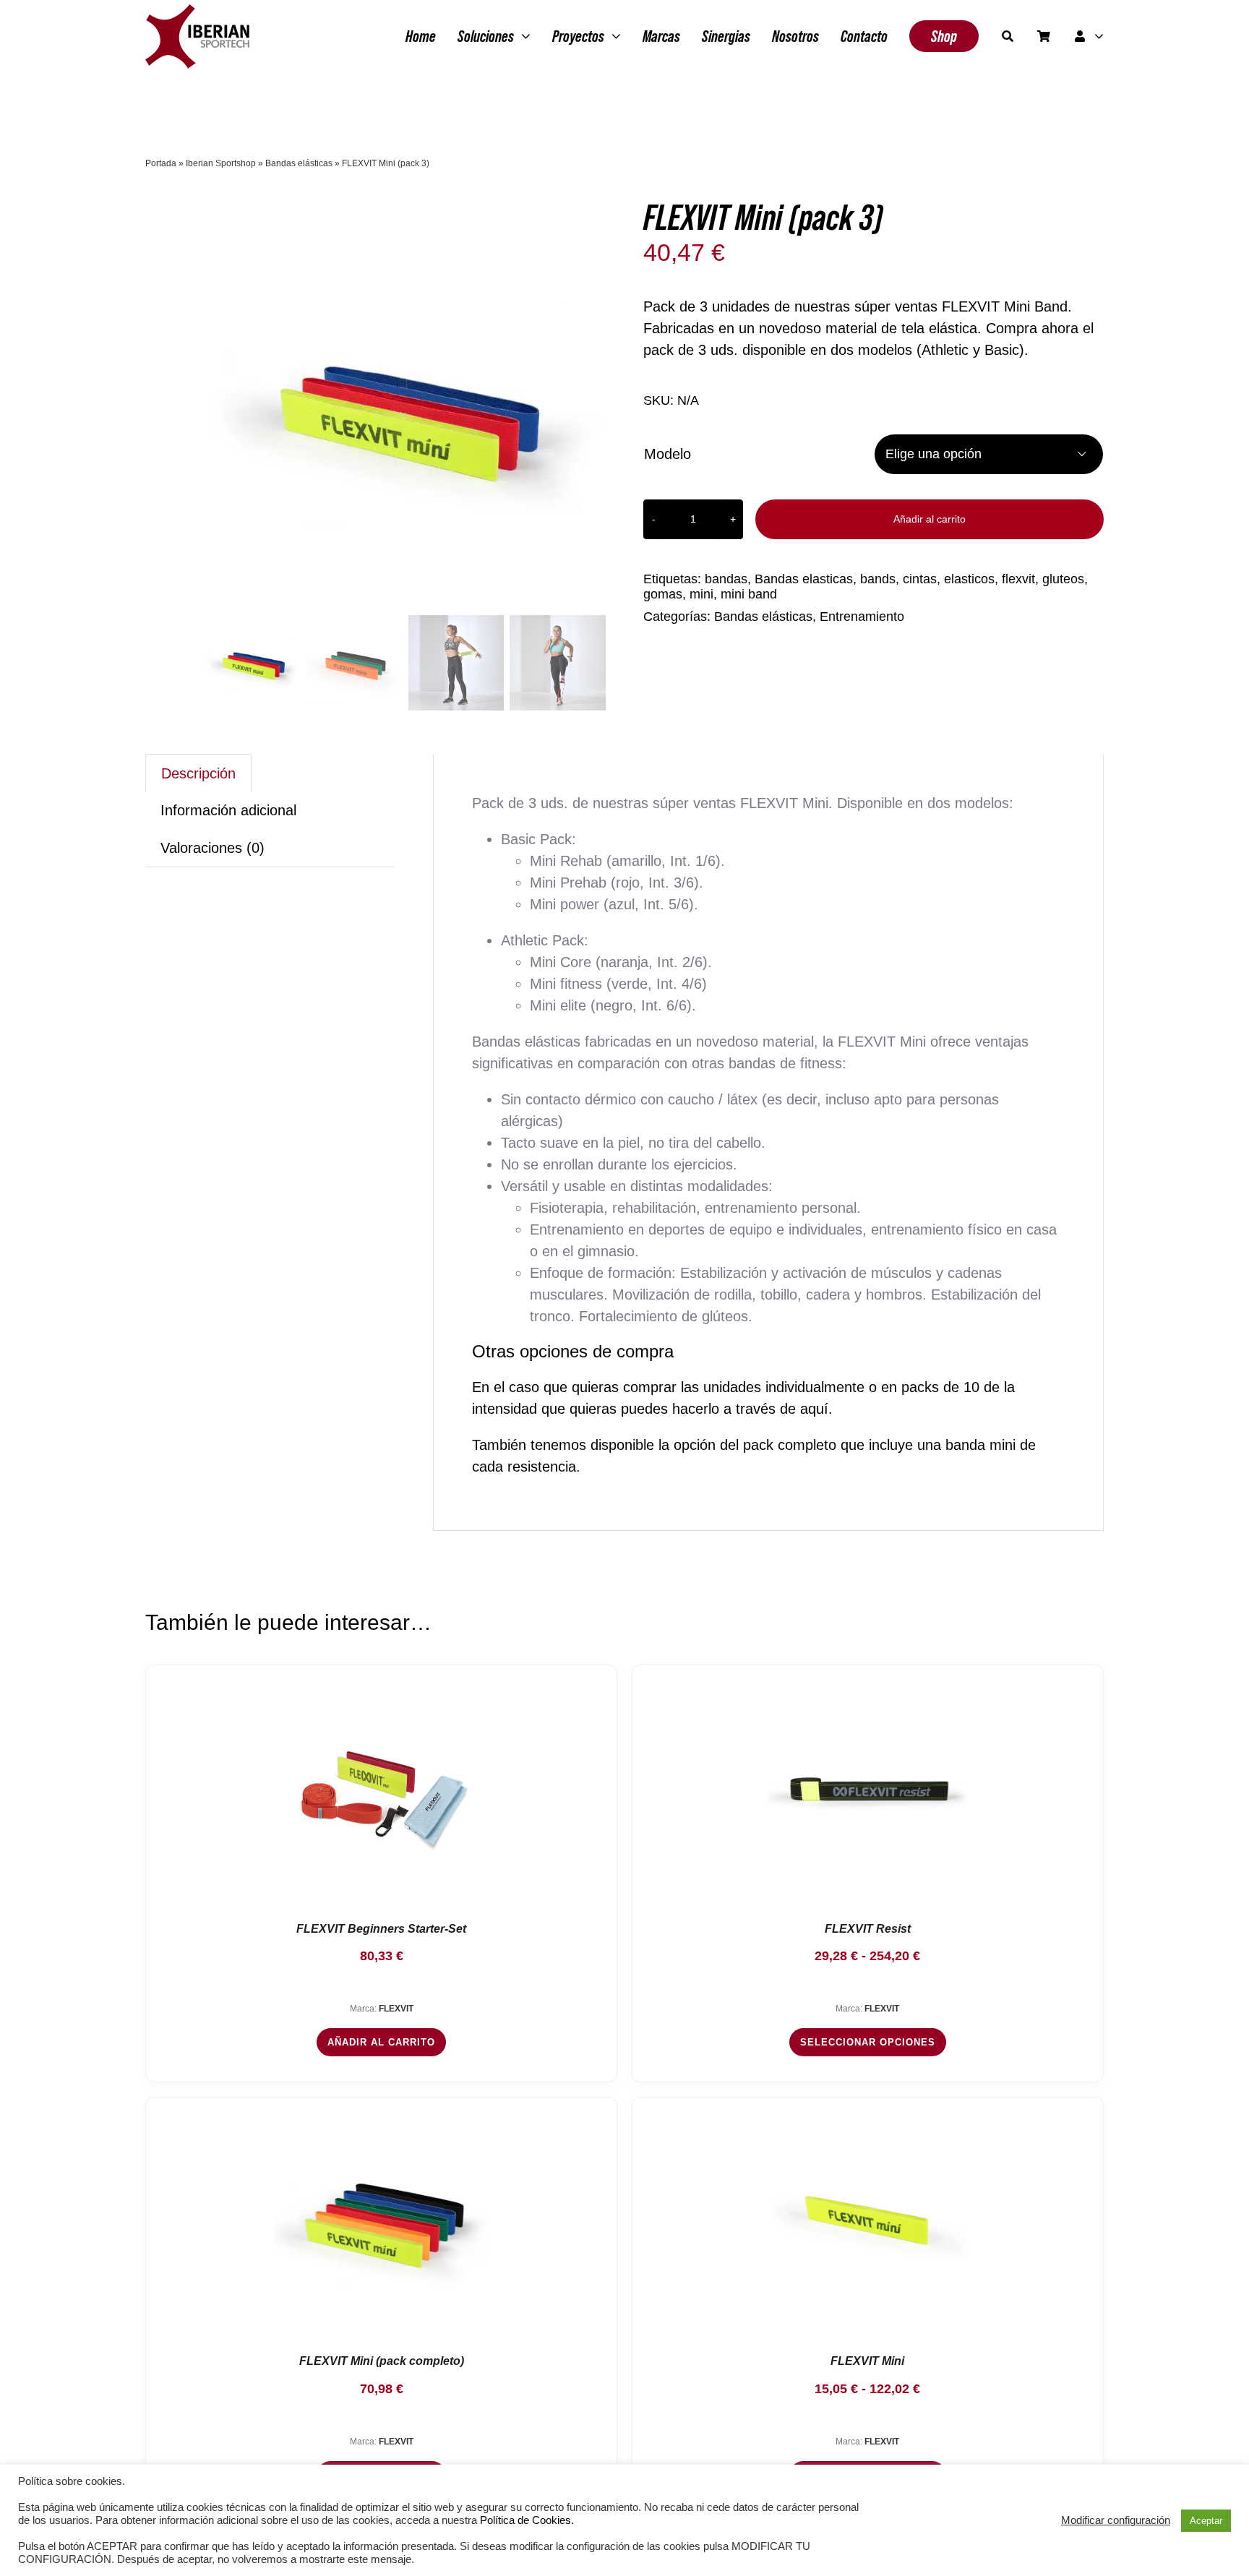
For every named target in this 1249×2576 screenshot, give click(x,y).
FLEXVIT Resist (868, 1929)
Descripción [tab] (198, 773)
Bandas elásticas (299, 163)
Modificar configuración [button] (1116, 2520)
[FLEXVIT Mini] (867, 2220)
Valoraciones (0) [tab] (213, 848)
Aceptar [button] (1206, 2521)
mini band (749, 594)
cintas (920, 579)
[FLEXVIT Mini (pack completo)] (382, 2220)
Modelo (668, 454)
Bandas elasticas (804, 579)
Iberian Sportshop (221, 163)
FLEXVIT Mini (867, 2361)
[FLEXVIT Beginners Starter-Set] (382, 1788)
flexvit (1018, 579)
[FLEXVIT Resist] (867, 1788)
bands (878, 579)
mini (701, 594)
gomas (663, 594)
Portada (161, 163)
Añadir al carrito (930, 519)
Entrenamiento (862, 617)
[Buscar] (1008, 36)
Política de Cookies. (527, 2520)
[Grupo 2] (197, 12)
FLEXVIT (396, 2009)
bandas (726, 579)
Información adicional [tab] (228, 810)
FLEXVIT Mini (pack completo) (382, 2361)
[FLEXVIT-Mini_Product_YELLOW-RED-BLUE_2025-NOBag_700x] (405, 410)
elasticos (969, 579)
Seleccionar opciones (868, 2042)
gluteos (1063, 579)
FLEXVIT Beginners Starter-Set (381, 1929)
